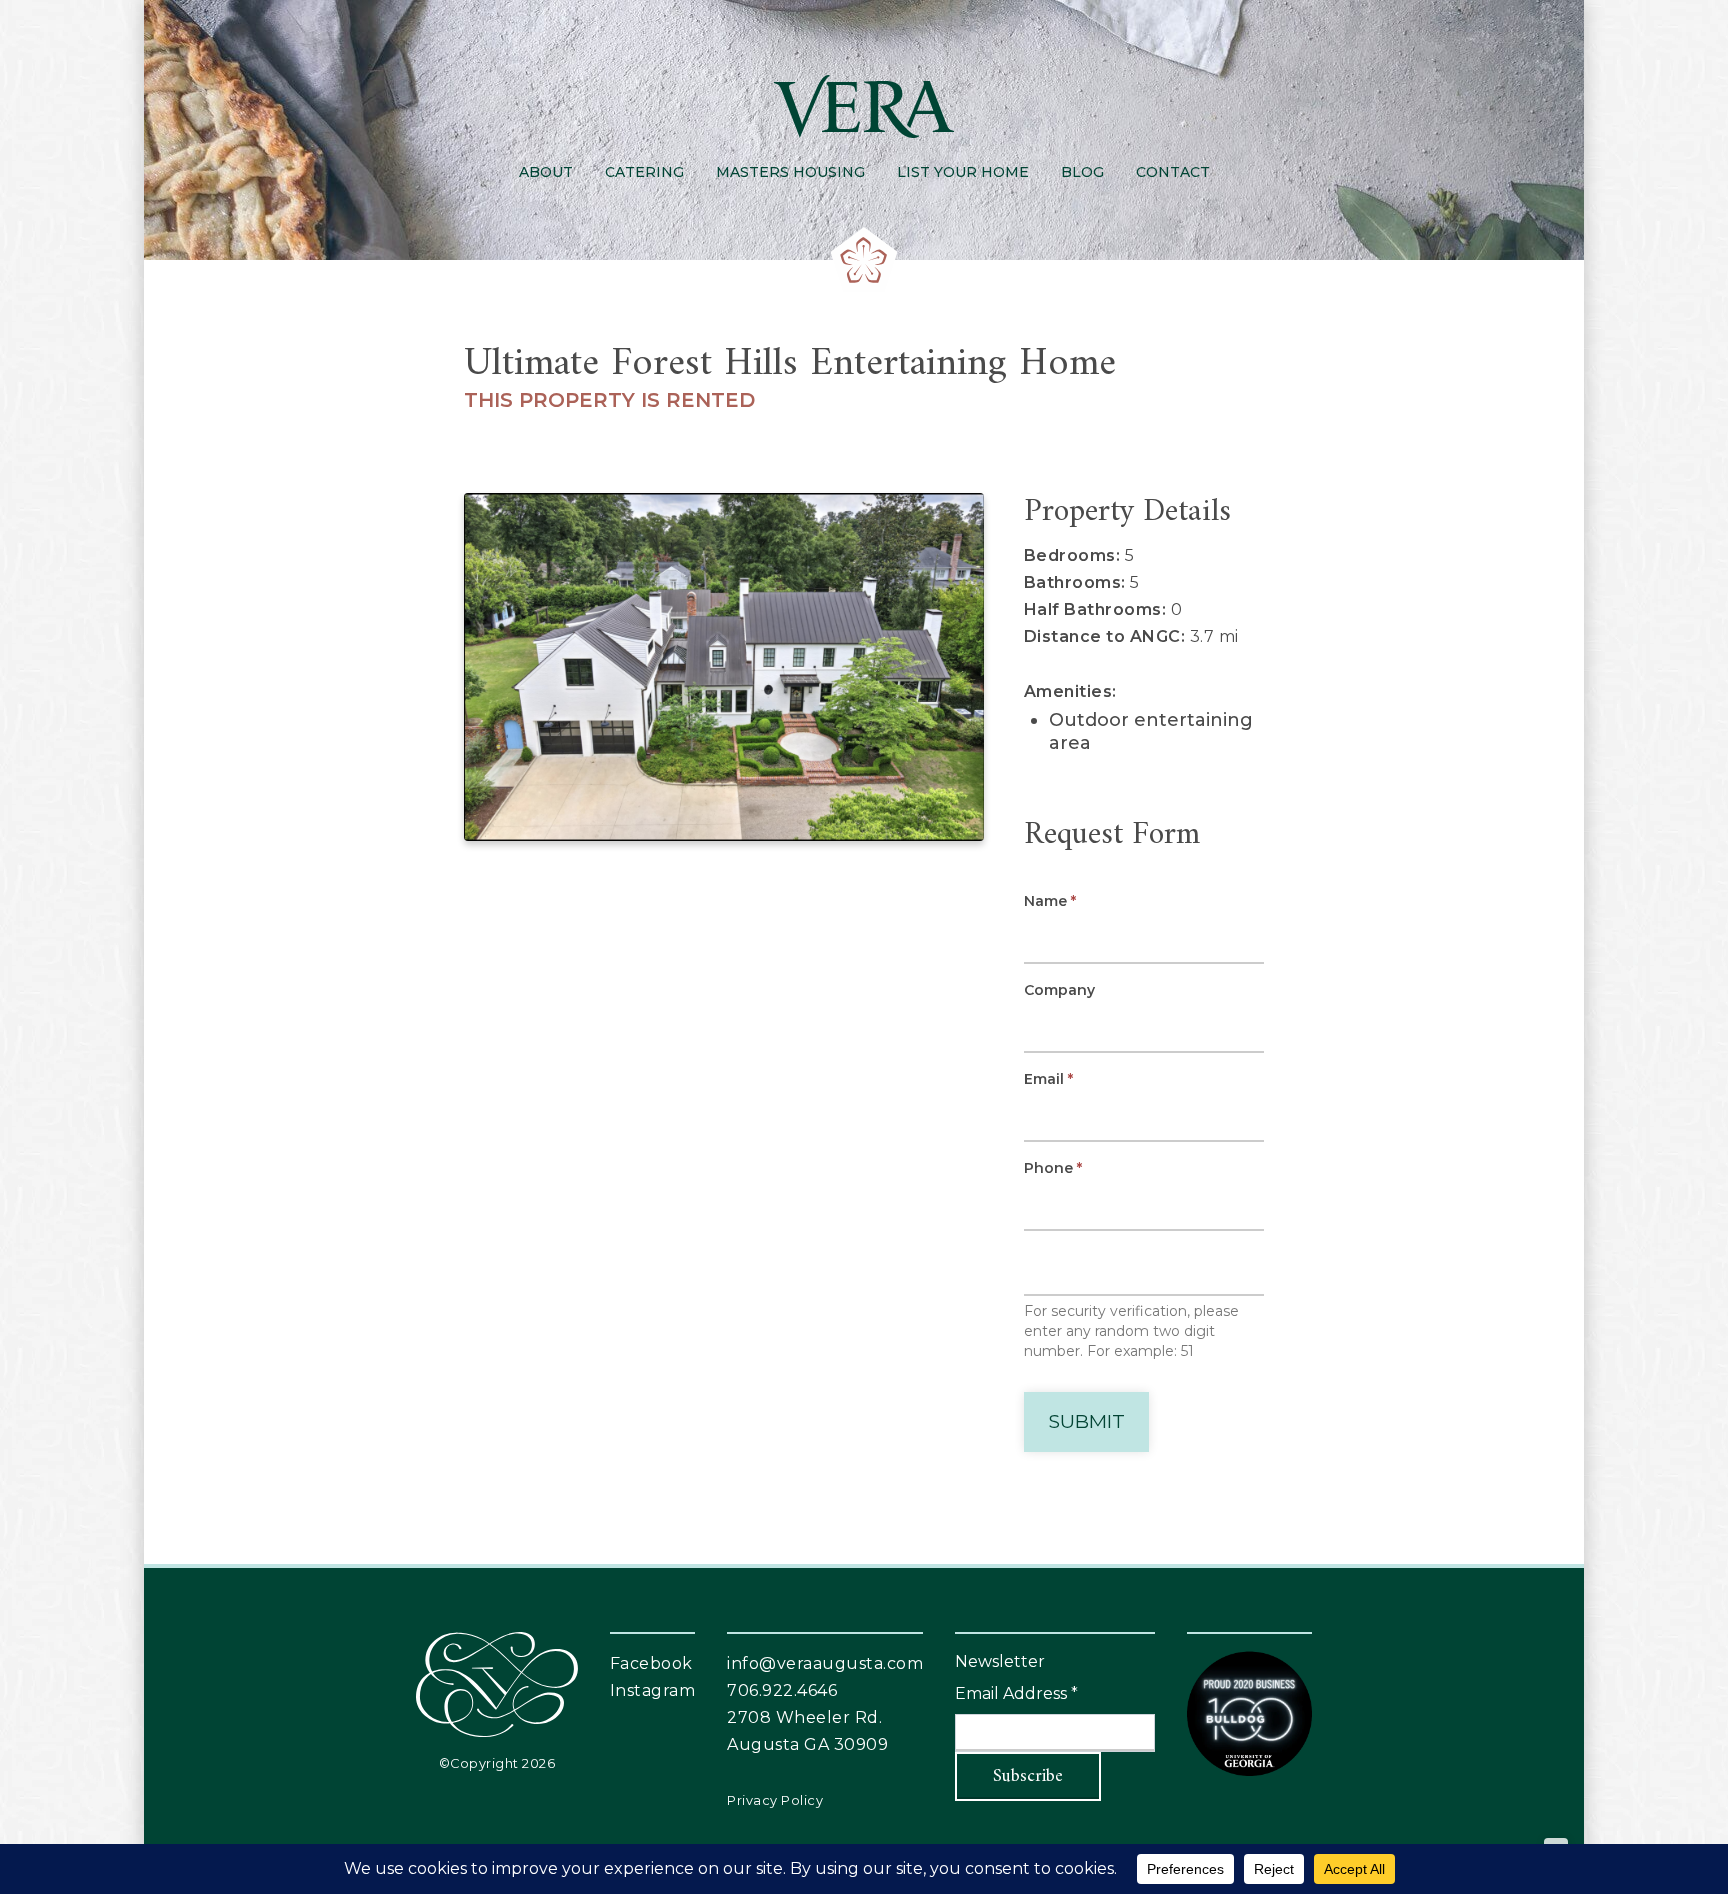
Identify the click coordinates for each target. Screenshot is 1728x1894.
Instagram (653, 1690)
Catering (644, 172)
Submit (1086, 1421)
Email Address (1016, 1693)
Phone (1053, 1168)
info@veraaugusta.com (825, 1663)
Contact (1173, 172)
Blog (1082, 172)
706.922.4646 (782, 1690)
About (546, 172)
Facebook (651, 1663)
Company (1059, 990)
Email (1048, 1079)
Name (1050, 901)
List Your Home (963, 172)
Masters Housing (790, 172)
